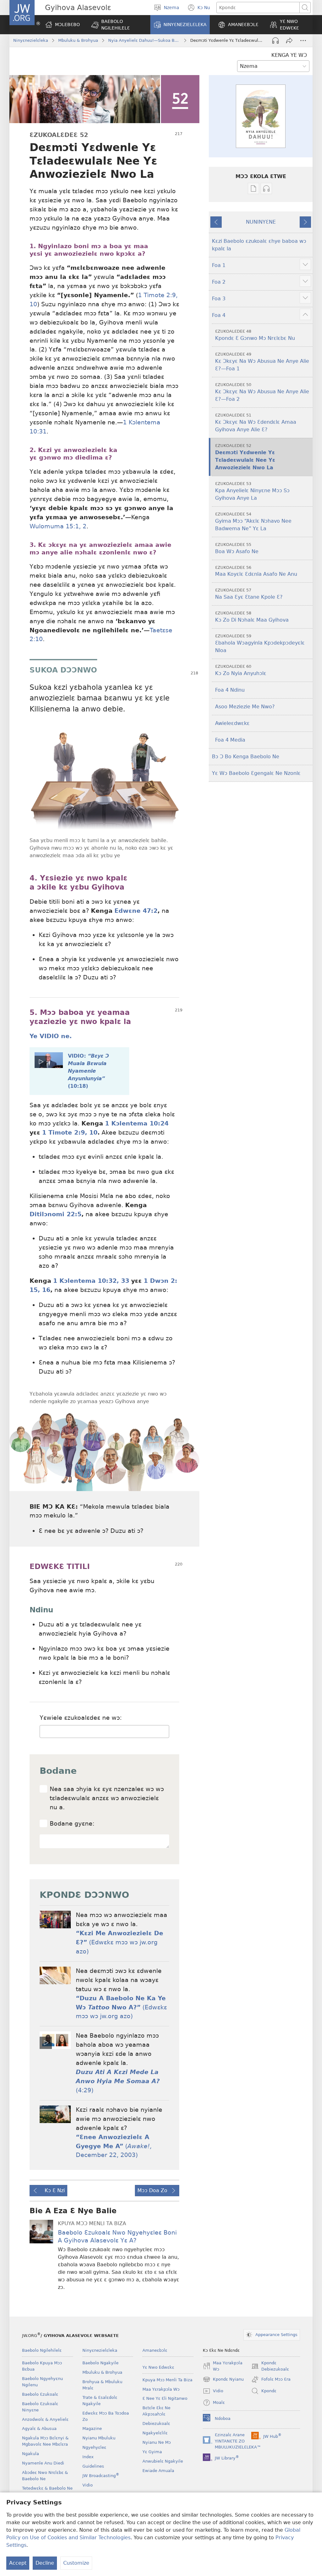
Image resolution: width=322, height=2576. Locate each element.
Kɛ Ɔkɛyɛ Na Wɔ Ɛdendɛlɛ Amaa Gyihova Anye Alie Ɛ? (256, 423)
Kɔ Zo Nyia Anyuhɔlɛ (241, 670)
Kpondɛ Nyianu (223, 2380)
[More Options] (303, 41)
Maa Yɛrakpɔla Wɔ (161, 2389)
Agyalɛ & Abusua (39, 2429)
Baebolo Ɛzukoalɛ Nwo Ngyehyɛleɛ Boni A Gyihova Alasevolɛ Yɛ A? (117, 2236)
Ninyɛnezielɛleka (31, 40)
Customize (76, 2563)
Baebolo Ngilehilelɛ (42, 2350)
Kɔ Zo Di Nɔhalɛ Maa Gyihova (252, 617)
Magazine (92, 2429)
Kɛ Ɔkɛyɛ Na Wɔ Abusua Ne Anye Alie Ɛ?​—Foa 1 (262, 362)
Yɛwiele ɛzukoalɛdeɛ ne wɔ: (81, 1718)
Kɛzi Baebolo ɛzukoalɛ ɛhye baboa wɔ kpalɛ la (259, 245)
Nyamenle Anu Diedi (43, 2463)
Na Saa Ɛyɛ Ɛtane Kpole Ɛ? (249, 594)
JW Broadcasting (101, 2476)
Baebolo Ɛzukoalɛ (40, 2394)
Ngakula (31, 2454)
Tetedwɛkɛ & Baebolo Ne (47, 2488)
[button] (117, 25)
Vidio (88, 2485)
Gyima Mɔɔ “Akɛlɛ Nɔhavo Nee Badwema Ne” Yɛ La (253, 522)
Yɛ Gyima (152, 2452)
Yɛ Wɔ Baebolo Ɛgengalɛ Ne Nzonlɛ (256, 773)
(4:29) (118, 2081)
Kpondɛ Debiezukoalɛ (270, 2366)
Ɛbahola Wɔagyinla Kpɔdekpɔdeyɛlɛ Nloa (260, 643)
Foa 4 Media (230, 740)
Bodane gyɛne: (72, 1824)
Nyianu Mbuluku (99, 2438)
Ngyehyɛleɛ (94, 2447)
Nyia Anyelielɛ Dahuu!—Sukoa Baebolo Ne (144, 40)
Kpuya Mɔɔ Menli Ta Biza (167, 2380)
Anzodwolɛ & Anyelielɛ (45, 2419)
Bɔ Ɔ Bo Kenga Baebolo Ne (246, 757)
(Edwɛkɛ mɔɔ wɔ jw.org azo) (119, 1942)
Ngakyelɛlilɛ (155, 2433)
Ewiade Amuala (158, 2471)
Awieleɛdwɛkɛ (232, 723)
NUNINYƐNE (261, 222)
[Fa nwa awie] (289, 41)
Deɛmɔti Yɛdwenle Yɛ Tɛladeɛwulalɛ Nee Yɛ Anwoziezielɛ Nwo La (245, 457)
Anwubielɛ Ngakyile (163, 2461)
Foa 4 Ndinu (230, 690)
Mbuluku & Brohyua (78, 40)
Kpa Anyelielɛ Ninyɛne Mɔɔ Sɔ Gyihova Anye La (252, 491)
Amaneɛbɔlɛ (155, 2350)
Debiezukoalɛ (156, 2424)
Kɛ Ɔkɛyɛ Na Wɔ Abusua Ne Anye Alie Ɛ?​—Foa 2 (262, 392)
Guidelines (93, 2466)
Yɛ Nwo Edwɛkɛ (158, 2367)
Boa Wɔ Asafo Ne (237, 548)
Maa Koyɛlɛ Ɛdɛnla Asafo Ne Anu (256, 571)
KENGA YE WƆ (289, 55)
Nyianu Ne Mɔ (157, 2442)
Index (88, 2457)
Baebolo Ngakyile (100, 2363)
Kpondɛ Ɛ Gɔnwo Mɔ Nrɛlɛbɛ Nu (255, 335)
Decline (45, 2563)
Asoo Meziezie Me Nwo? (245, 707)
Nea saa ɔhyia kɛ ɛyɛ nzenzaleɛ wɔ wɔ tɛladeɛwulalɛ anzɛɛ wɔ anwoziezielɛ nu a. (107, 1798)
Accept (18, 2563)
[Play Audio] (275, 41)
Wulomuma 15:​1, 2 (58, 526)
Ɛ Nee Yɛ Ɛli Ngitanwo (165, 2398)
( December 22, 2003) (114, 2146)
